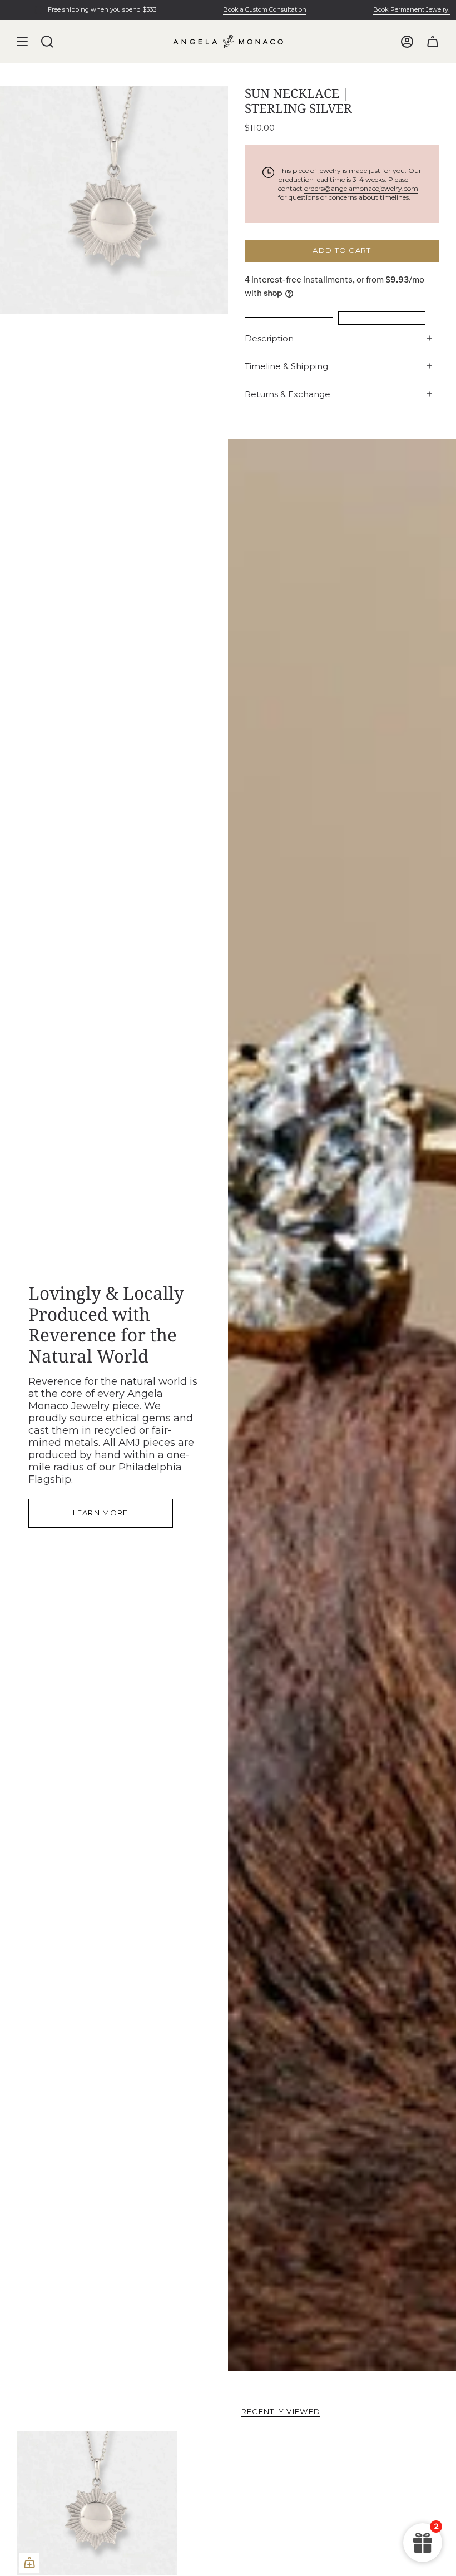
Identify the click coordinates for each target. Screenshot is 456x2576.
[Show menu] (22, 42)
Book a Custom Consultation (240, 9)
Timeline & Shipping (286, 366)
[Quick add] (29, 2563)
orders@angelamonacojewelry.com (361, 188)
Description (269, 338)
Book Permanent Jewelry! (386, 9)
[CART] (433, 42)
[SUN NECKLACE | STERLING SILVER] (97, 2503)
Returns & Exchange (288, 394)
